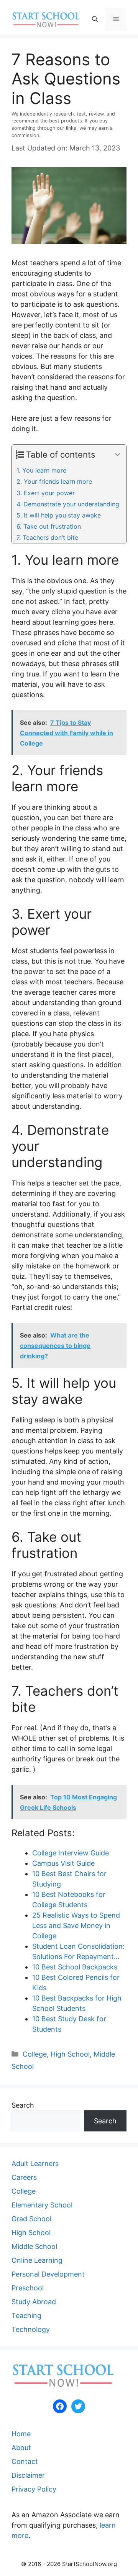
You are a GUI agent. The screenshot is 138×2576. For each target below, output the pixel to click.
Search (23, 2105)
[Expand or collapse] (117, 455)
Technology (31, 2329)
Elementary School (42, 2205)
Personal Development (48, 2274)
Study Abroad (34, 2302)
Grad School (31, 2219)
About (21, 2448)
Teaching (26, 2316)
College (35, 2054)
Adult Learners (35, 2163)
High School (70, 2054)
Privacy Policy (34, 2489)
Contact (25, 2461)
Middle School (34, 2246)
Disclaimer (28, 2475)
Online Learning (37, 2260)
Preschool (28, 2288)
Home (21, 2434)
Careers (24, 2177)
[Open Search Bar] (95, 19)
